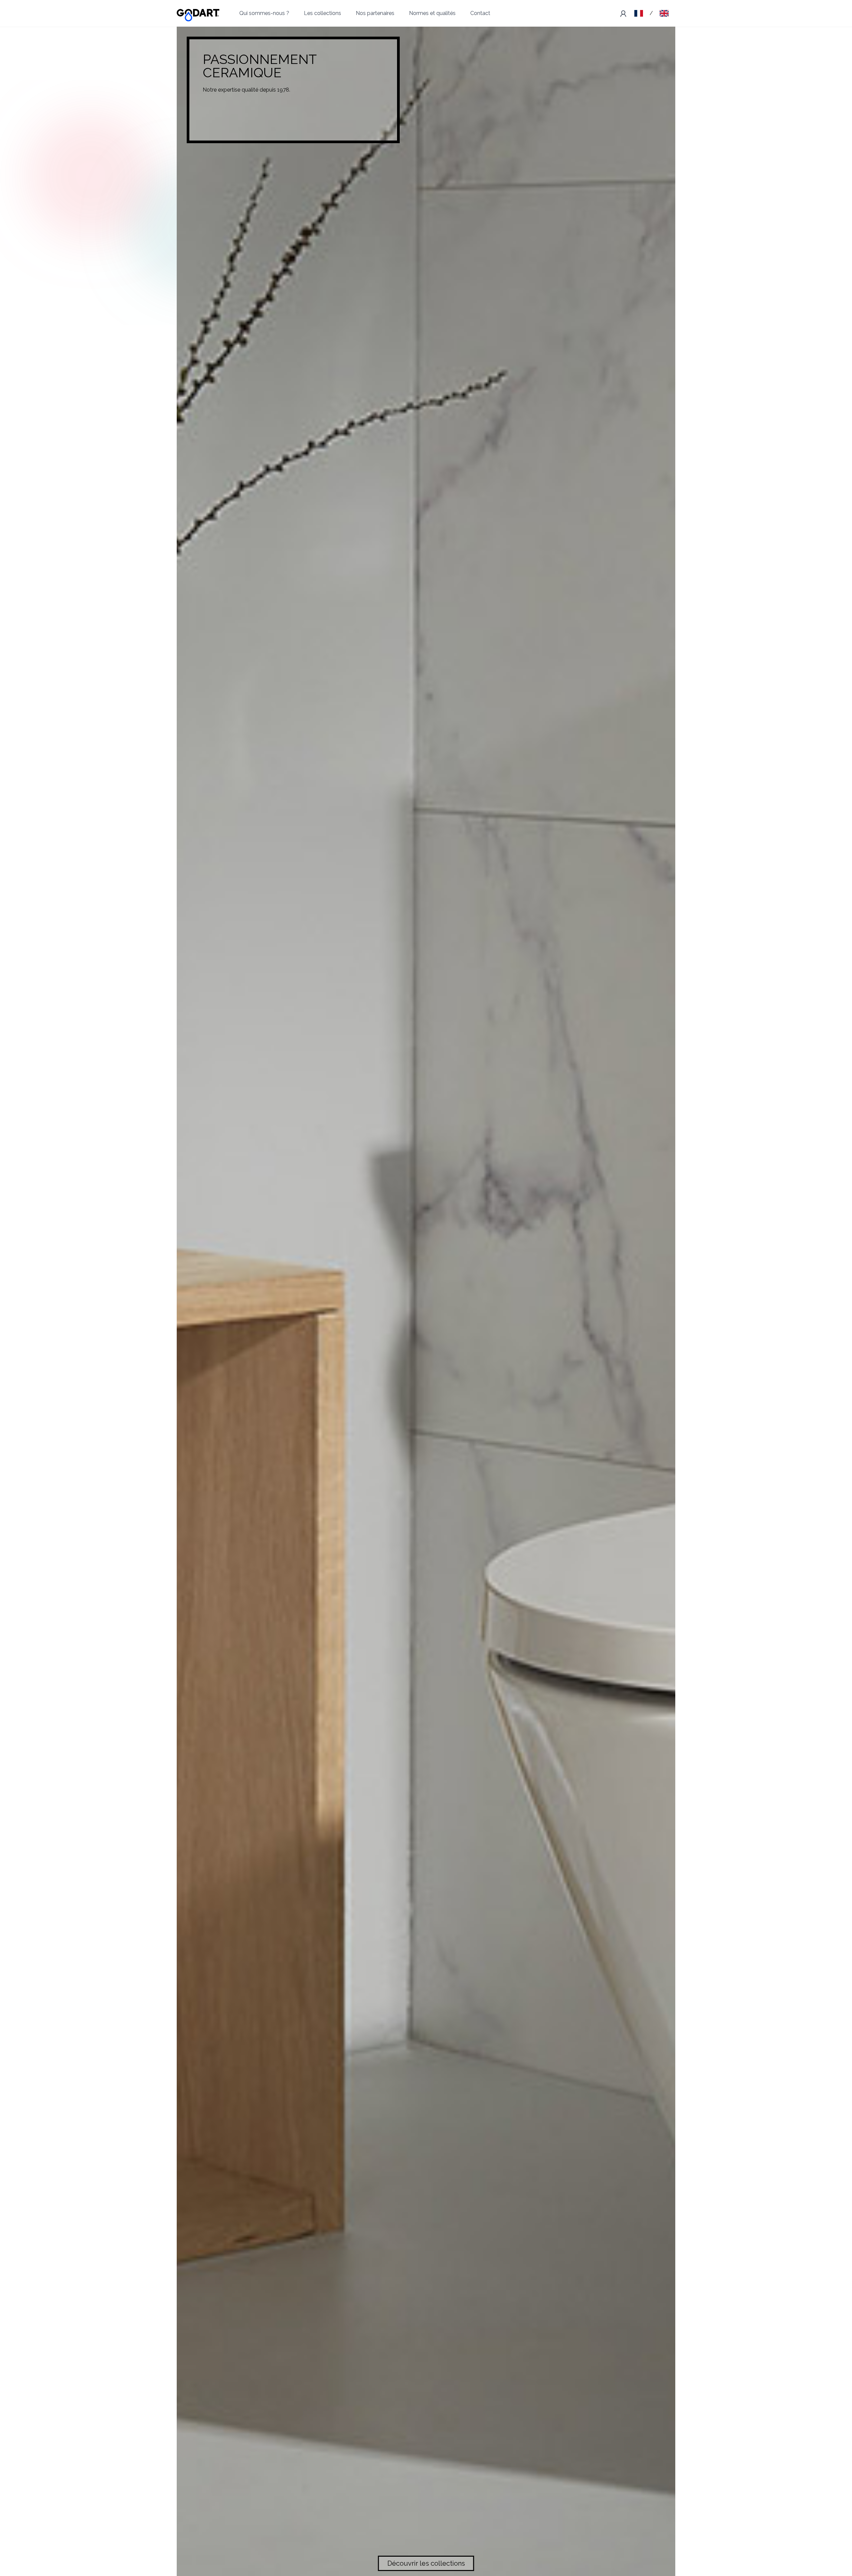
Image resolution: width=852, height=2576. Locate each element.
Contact (480, 13)
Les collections (322, 13)
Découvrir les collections (426, 2563)
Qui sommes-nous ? (264, 13)
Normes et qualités (432, 13)
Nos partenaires (375, 13)
